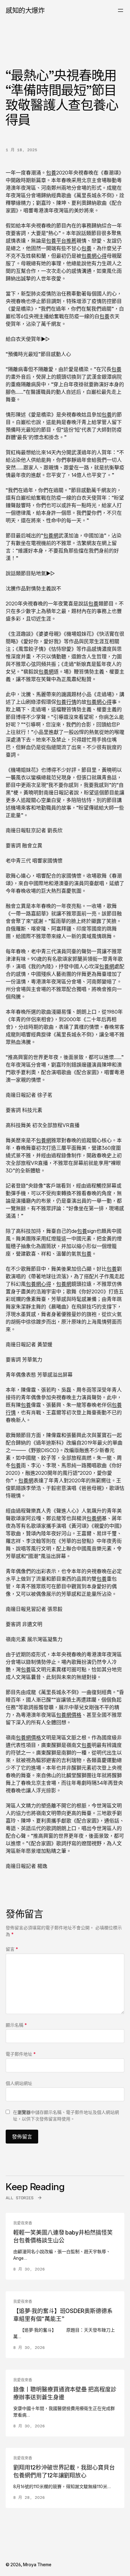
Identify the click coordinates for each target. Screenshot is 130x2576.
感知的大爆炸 (25, 10)
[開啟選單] (121, 10)
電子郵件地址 (21, 2054)
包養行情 (66, 702)
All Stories (20, 2198)
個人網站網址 (19, 2083)
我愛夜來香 (23, 2223)
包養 (51, 173)
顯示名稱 (16, 2025)
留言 (12, 1949)
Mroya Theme (37, 2565)
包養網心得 (94, 256)
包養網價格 (69, 1715)
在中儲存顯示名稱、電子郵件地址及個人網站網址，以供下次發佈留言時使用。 (66, 2115)
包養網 (51, 535)
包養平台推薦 (61, 241)
